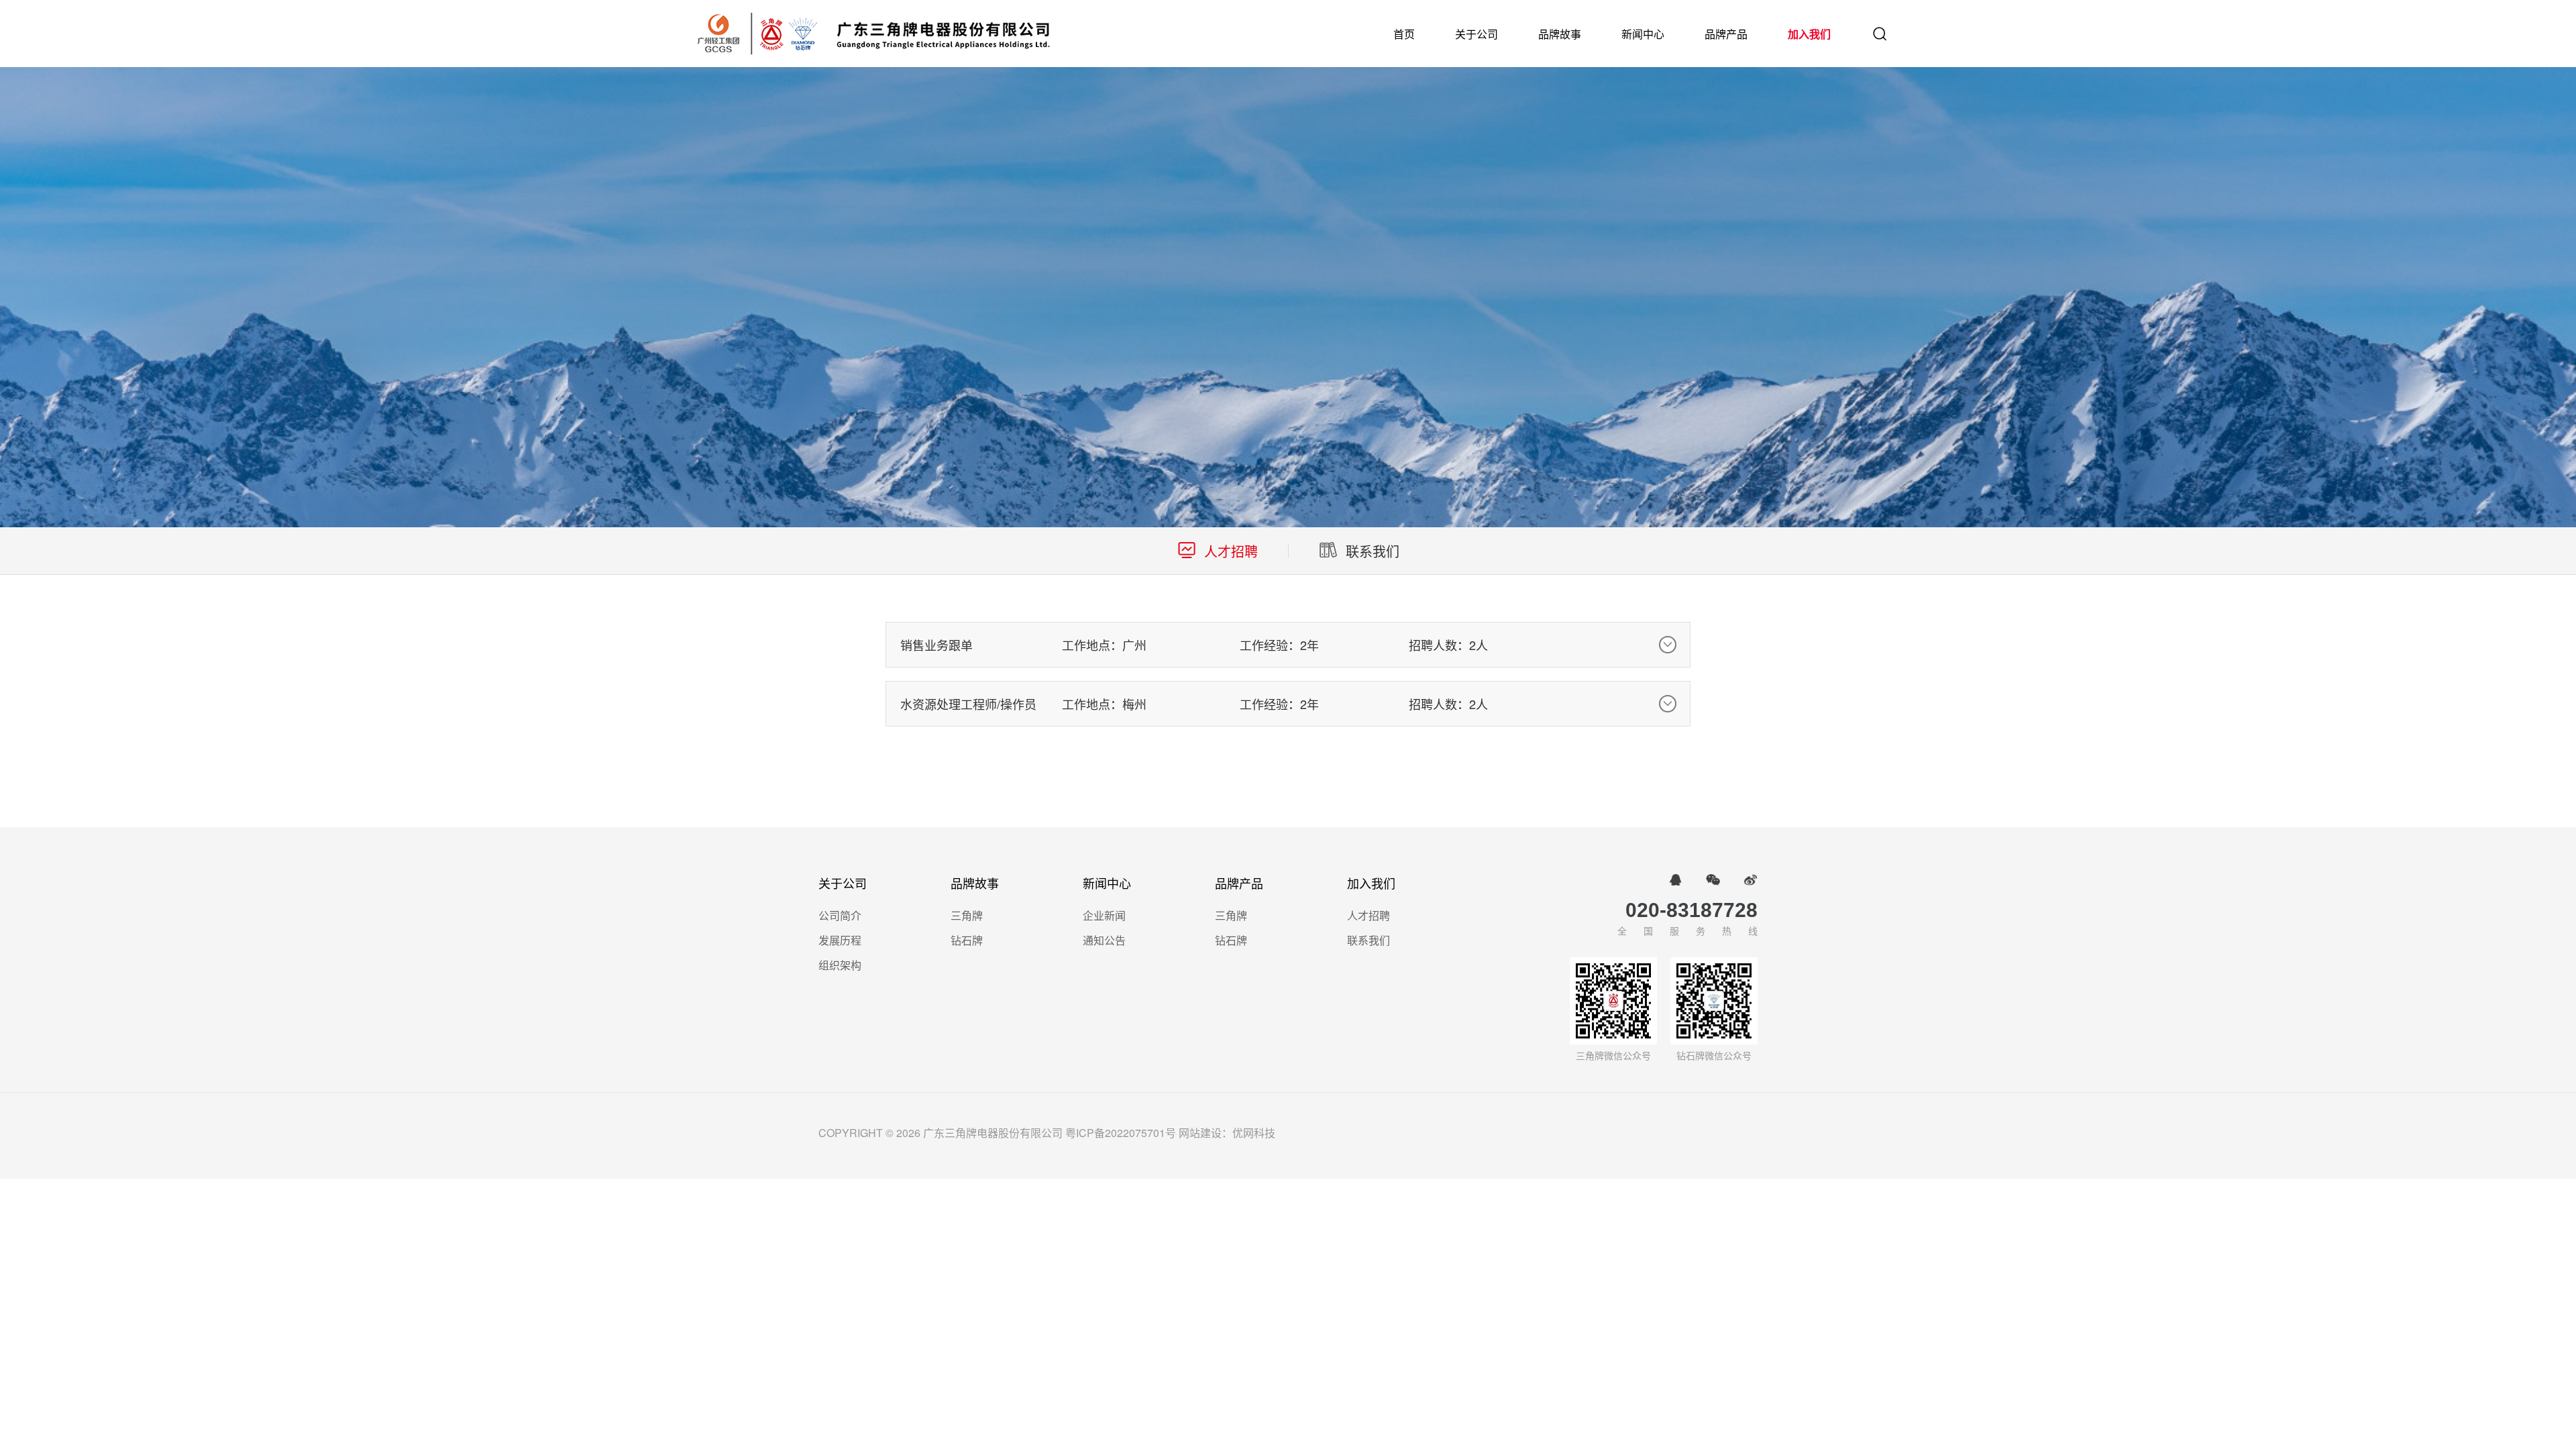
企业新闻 (1104, 915)
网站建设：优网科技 (1227, 1133)
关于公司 (1477, 34)
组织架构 (840, 965)
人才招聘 (1368, 915)
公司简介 (840, 915)
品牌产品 (1726, 34)
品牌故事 (1560, 34)
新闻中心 (1643, 34)
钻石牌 (967, 940)
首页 (1404, 34)
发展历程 (840, 940)
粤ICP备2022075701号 (1121, 1133)
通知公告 (1104, 940)
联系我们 (1368, 940)
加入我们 (1809, 34)
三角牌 (967, 915)
